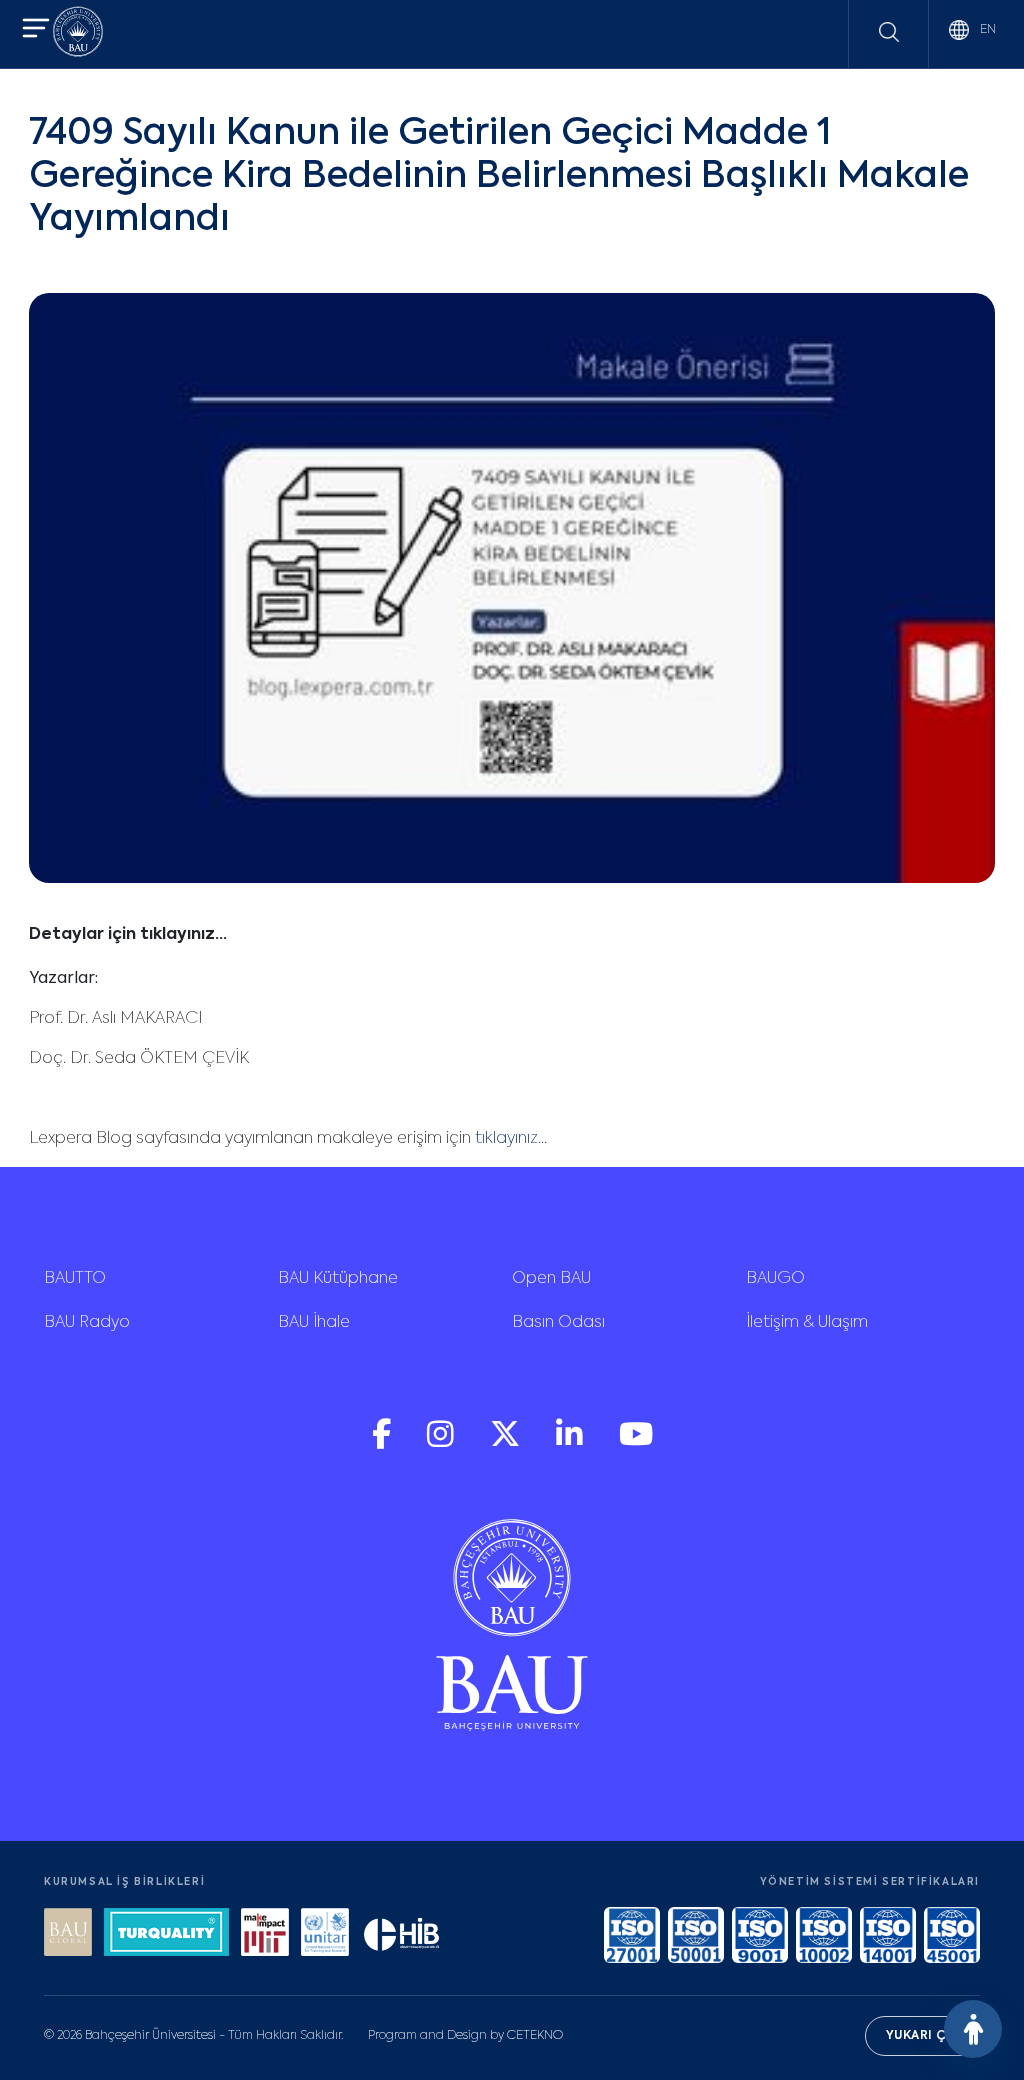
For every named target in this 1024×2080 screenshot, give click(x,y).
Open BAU (551, 1279)
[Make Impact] (265, 1934)
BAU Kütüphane (338, 1279)
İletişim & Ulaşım (807, 1323)
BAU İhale (314, 1323)
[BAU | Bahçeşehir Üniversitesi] (78, 34)
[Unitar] (325, 1934)
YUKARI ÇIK (922, 2036)
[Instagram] (442, 1443)
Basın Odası (558, 1323)
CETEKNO (535, 2036)
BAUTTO (75, 1279)
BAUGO (775, 1279)
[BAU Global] (68, 1934)
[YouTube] (636, 1443)
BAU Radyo (87, 1323)
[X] (507, 1443)
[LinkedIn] (571, 1443)
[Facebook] (383, 1443)
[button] (36, 30)
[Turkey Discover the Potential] (166, 1934)
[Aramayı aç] (889, 32)
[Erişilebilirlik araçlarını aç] (973, 2029)
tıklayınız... (509, 1139)
